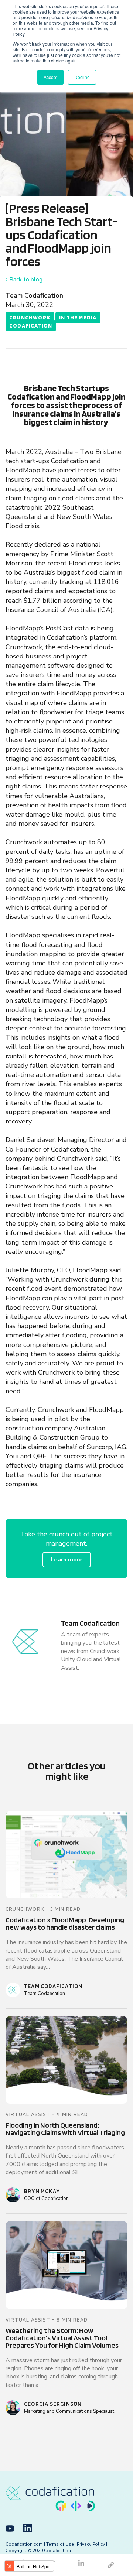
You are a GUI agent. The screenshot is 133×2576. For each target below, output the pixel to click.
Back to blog (26, 280)
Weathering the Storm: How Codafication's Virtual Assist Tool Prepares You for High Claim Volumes (62, 2338)
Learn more (67, 1560)
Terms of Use (60, 2544)
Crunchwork (30, 318)
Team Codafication (34, 295)
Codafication (31, 326)
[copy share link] (111, 2565)
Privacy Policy (91, 2544)
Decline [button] (82, 77)
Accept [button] (50, 77)
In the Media (78, 318)
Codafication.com (24, 2544)
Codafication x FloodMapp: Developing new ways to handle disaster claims (65, 1923)
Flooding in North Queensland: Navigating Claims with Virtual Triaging (65, 2129)
